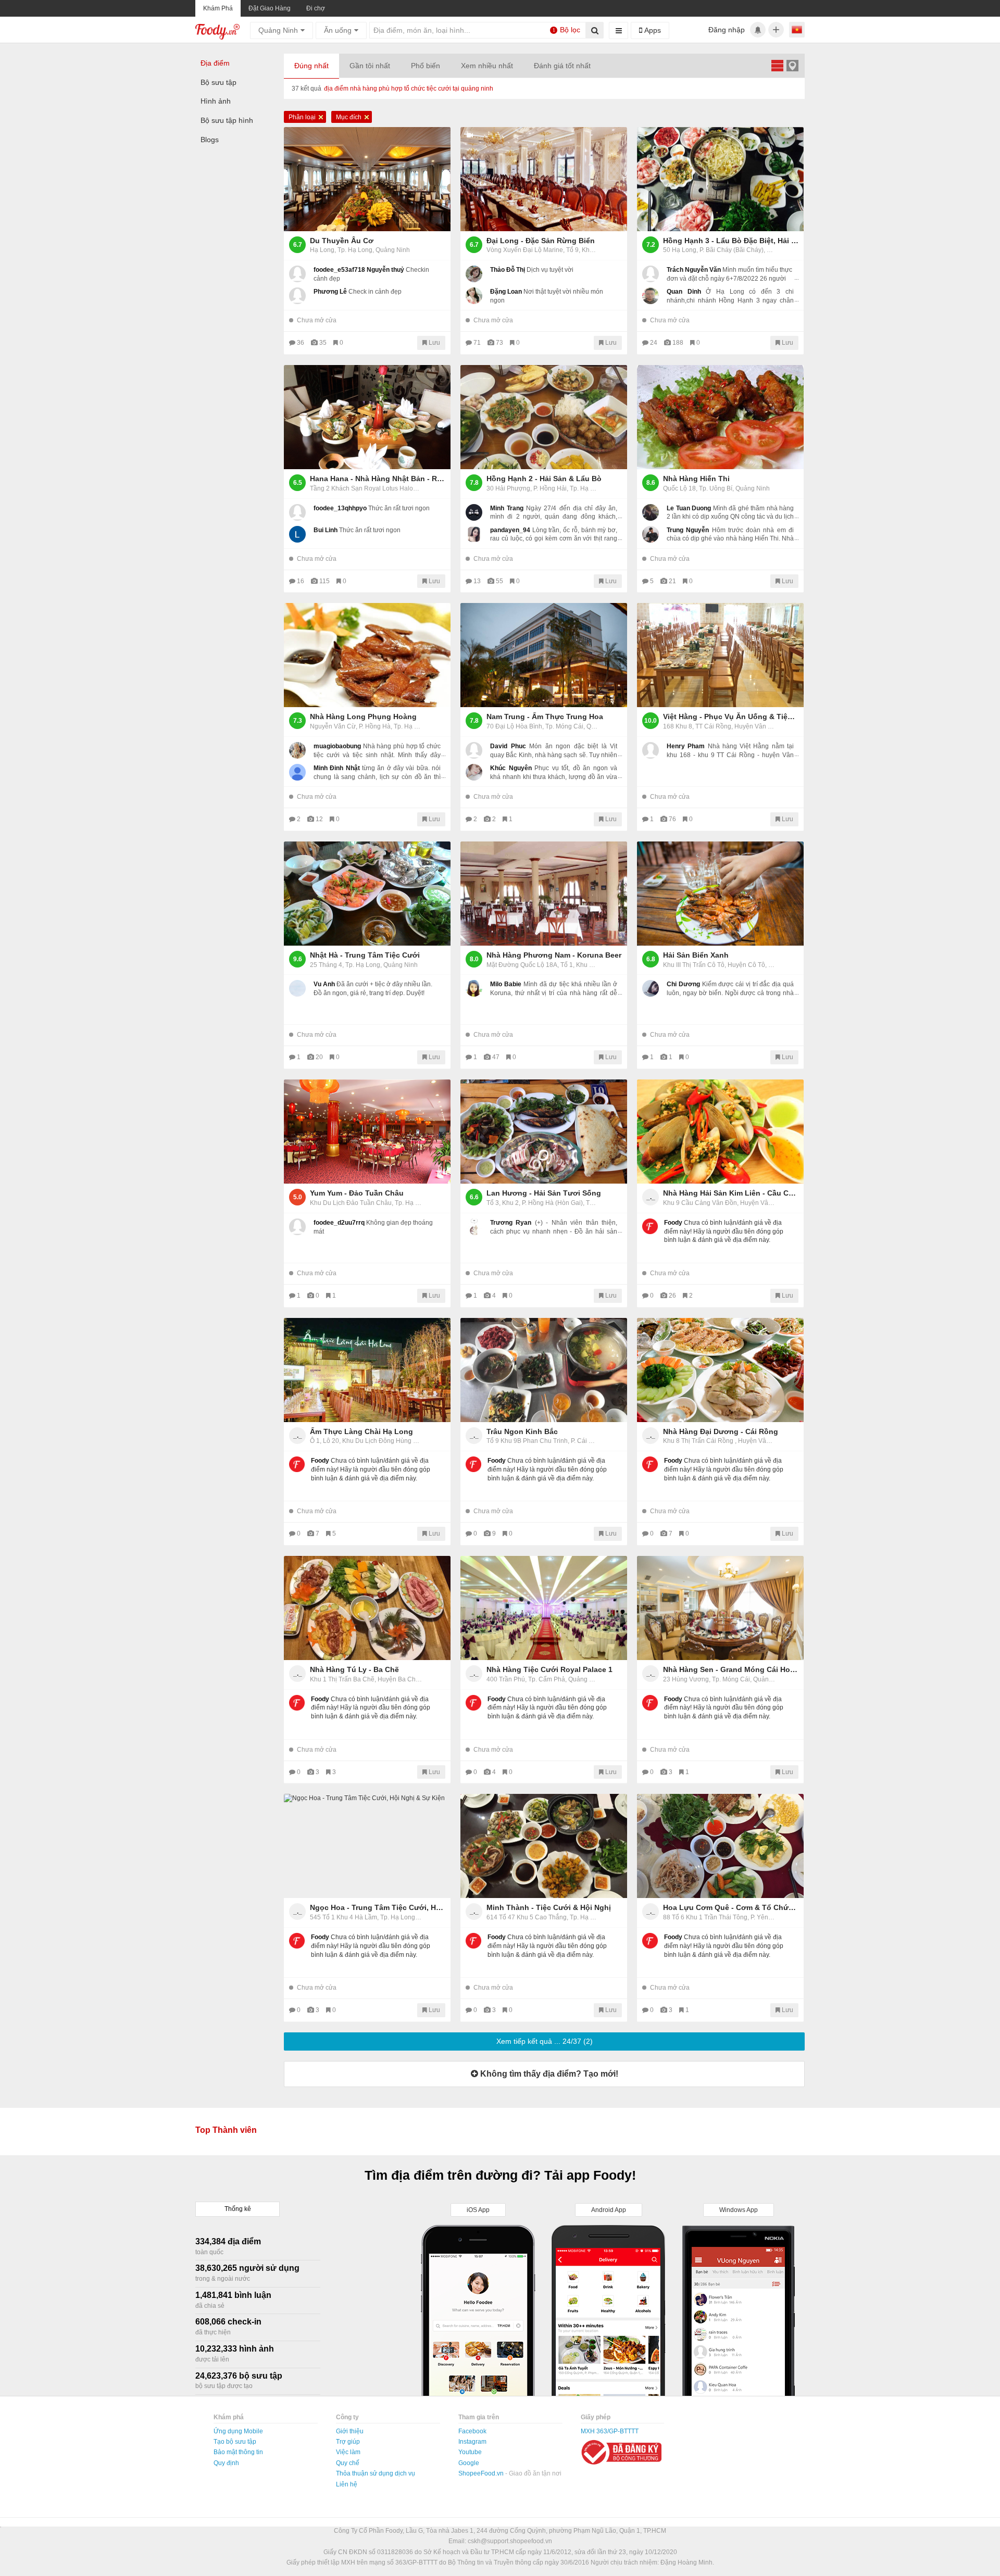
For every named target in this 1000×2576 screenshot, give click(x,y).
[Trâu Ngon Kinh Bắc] (544, 1370)
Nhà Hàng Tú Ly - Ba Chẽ (354, 1669)
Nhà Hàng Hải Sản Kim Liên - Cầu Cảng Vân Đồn (731, 1193)
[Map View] (792, 65)
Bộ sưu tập (218, 82)
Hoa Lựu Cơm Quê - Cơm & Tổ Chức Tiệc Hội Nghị (731, 1907)
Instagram (472, 2442)
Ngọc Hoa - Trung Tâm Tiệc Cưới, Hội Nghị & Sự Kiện (378, 1907)
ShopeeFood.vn (482, 2473)
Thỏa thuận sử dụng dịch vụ (376, 2473)
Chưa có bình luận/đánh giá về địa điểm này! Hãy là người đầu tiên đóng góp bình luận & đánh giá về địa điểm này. (724, 1232)
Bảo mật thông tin (238, 2452)
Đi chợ (316, 8)
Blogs (210, 140)
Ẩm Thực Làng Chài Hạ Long (361, 1431)
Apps (652, 30)
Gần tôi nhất (370, 66)
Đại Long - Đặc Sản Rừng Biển (541, 241)
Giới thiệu (350, 2431)
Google (469, 2463)
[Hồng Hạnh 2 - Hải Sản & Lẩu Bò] (544, 417)
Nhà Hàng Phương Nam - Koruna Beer (554, 955)
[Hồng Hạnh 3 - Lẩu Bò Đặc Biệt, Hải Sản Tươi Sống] (720, 179)
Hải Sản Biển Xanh (696, 955)
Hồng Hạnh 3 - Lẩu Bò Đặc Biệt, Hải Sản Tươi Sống (731, 241)
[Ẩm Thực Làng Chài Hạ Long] (367, 1370)
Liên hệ (347, 2484)
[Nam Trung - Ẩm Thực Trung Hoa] (544, 655)
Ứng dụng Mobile (238, 2431)
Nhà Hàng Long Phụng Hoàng (363, 717)
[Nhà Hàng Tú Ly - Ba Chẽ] (367, 1608)
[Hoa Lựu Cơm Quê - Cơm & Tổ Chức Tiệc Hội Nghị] (720, 1846)
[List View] (777, 65)
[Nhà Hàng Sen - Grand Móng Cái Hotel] (720, 1608)
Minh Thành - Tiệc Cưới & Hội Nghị (549, 1907)
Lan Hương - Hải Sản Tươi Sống (544, 1193)
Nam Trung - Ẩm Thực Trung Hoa (545, 717)
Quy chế (348, 2463)
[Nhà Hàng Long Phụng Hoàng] (367, 655)
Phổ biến (426, 66)
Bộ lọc (567, 30)
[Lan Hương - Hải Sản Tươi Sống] (544, 1132)
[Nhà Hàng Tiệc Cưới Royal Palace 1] (544, 1608)
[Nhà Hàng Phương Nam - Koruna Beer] (544, 894)
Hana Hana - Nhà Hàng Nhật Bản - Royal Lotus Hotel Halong (378, 479)
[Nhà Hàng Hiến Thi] (720, 417)
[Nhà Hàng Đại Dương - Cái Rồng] (720, 1370)
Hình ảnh (216, 101)
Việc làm (348, 2452)
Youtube (470, 2452)
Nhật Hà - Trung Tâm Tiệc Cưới (365, 955)
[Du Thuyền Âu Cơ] (367, 179)
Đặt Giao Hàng (270, 8)
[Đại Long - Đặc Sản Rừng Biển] (544, 179)
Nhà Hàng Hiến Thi (696, 479)
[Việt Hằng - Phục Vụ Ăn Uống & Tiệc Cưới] (720, 655)
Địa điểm (215, 63)
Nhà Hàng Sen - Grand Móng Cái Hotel (731, 1669)
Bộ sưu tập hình (227, 120)
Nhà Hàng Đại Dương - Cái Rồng (721, 1431)
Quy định (226, 2463)
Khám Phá (218, 8)
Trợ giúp (348, 2442)
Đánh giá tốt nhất (562, 66)
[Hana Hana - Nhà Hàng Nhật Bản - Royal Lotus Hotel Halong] (367, 417)
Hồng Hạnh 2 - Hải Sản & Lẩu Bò (544, 479)
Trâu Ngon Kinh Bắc (522, 1431)
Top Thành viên (226, 2130)
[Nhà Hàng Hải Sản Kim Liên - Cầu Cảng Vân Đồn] (720, 1132)
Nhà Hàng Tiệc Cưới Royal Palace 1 (549, 1669)
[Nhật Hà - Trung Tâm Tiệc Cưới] (367, 894)
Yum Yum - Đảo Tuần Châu (357, 1193)
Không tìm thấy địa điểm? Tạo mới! (548, 2074)
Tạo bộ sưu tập (235, 2442)
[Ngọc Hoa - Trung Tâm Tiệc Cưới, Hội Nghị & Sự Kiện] (367, 1846)
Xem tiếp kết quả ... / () (545, 2041)
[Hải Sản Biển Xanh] (720, 894)
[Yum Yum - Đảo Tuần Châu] (367, 1132)
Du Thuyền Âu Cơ (342, 241)
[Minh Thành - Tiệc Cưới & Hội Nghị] (544, 1846)
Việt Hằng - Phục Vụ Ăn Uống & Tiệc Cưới (731, 717)
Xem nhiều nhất (487, 66)
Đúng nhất (311, 66)
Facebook (472, 2431)
